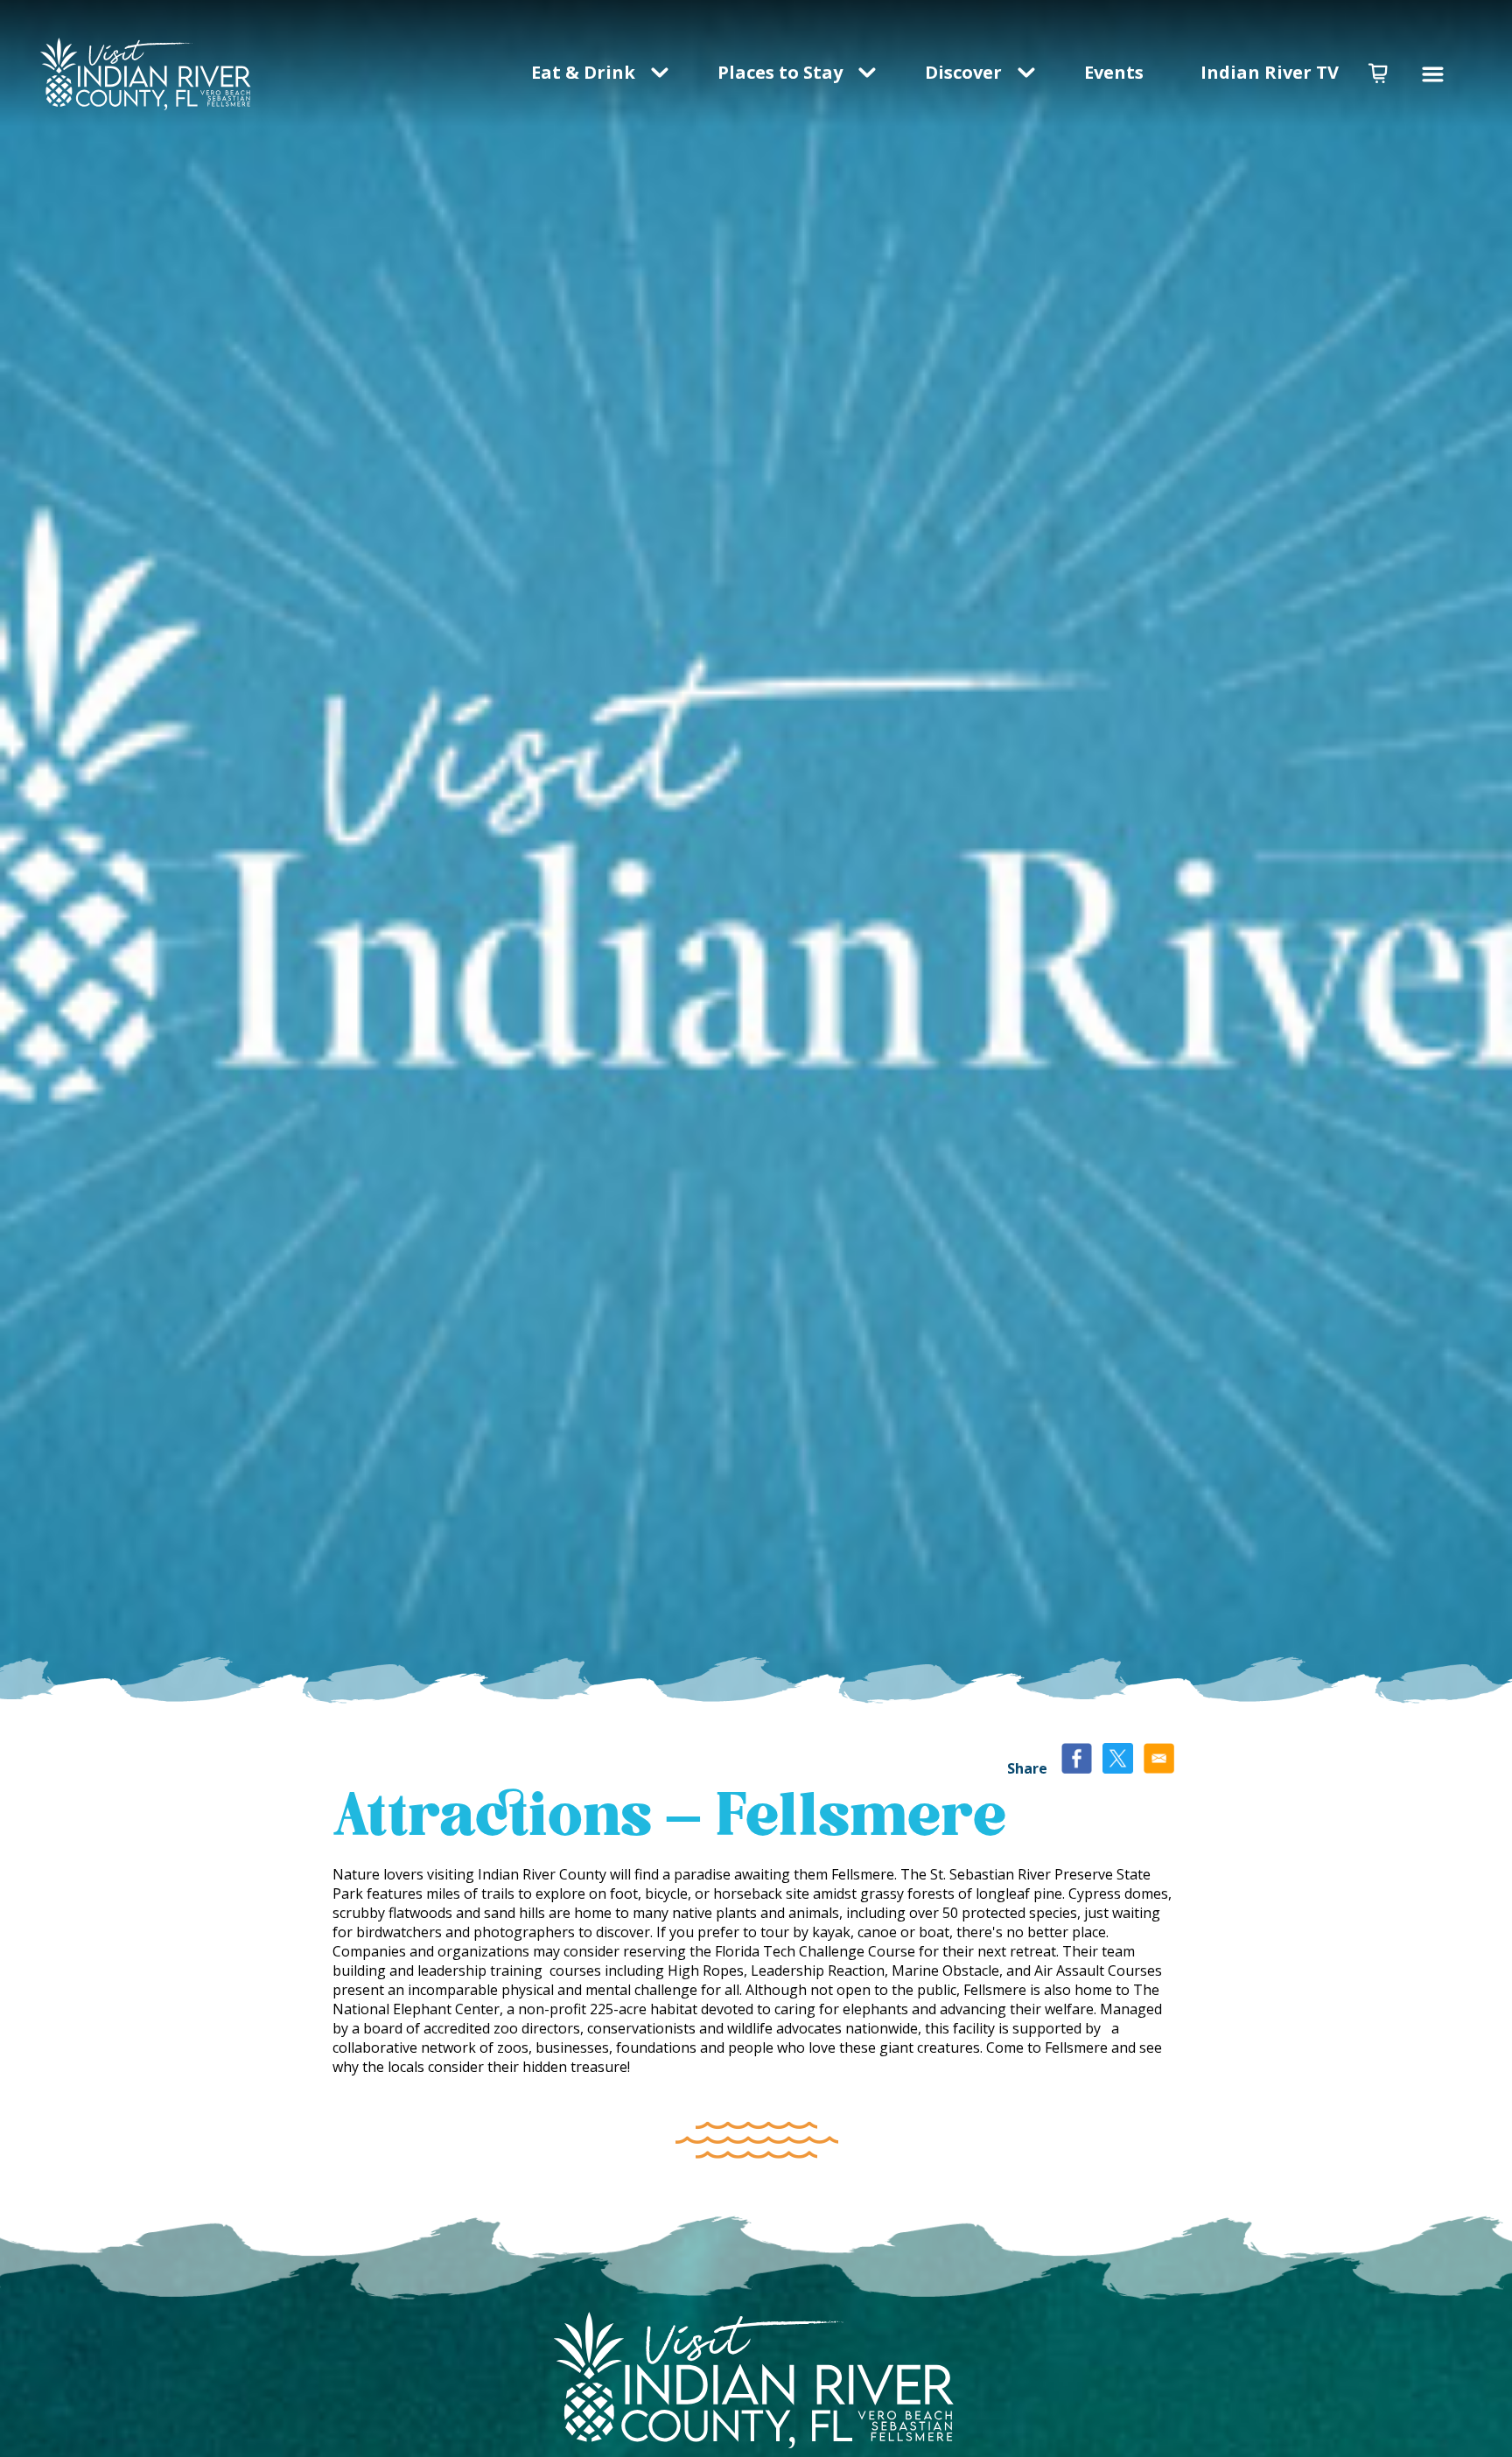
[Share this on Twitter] (1118, 1760)
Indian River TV (1270, 72)
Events (1116, 72)
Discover (963, 72)
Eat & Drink (583, 72)
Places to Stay (780, 72)
